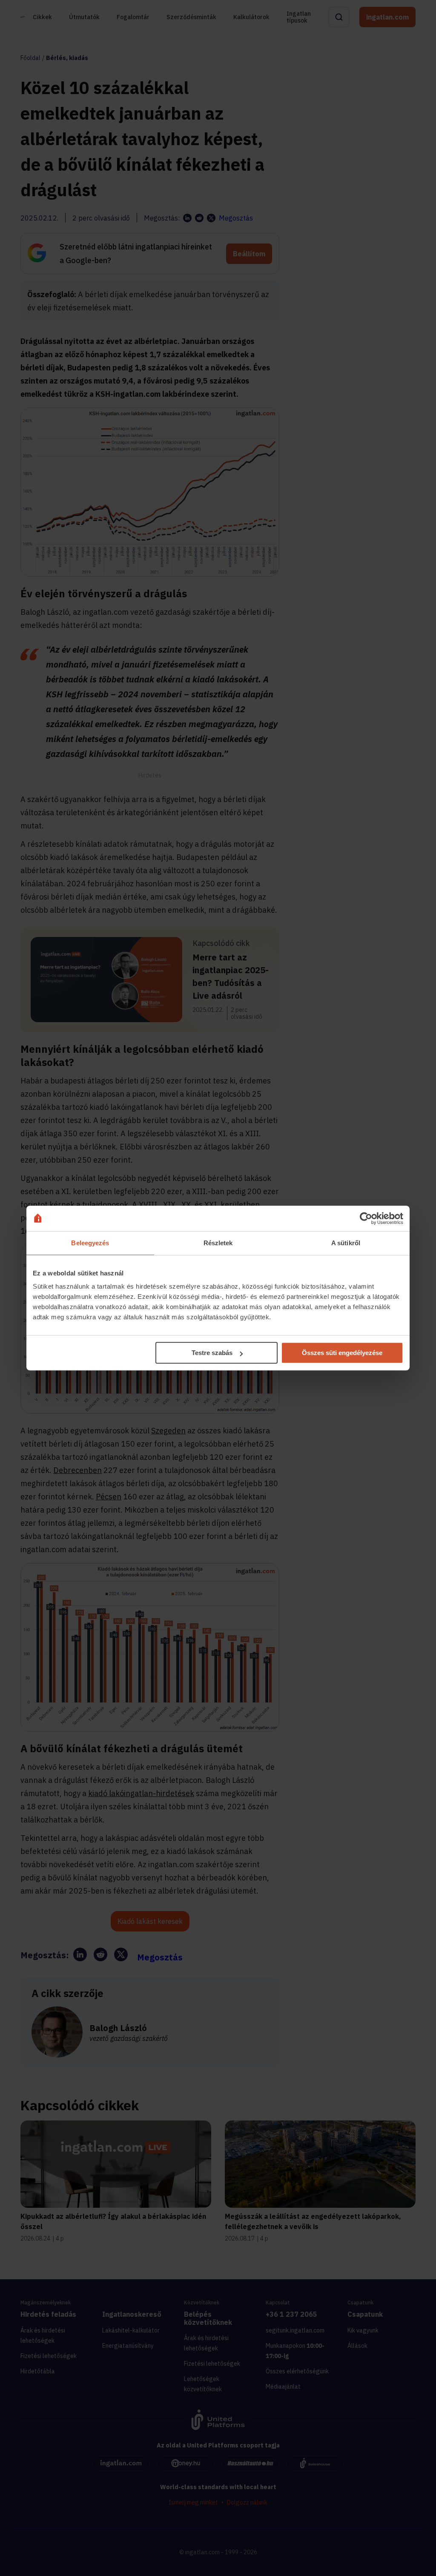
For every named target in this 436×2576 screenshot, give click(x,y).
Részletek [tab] (218, 1243)
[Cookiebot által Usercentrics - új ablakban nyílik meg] (366, 1218)
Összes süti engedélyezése (342, 1353)
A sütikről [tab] (346, 1243)
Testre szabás (212, 1353)
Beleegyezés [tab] (90, 1243)
